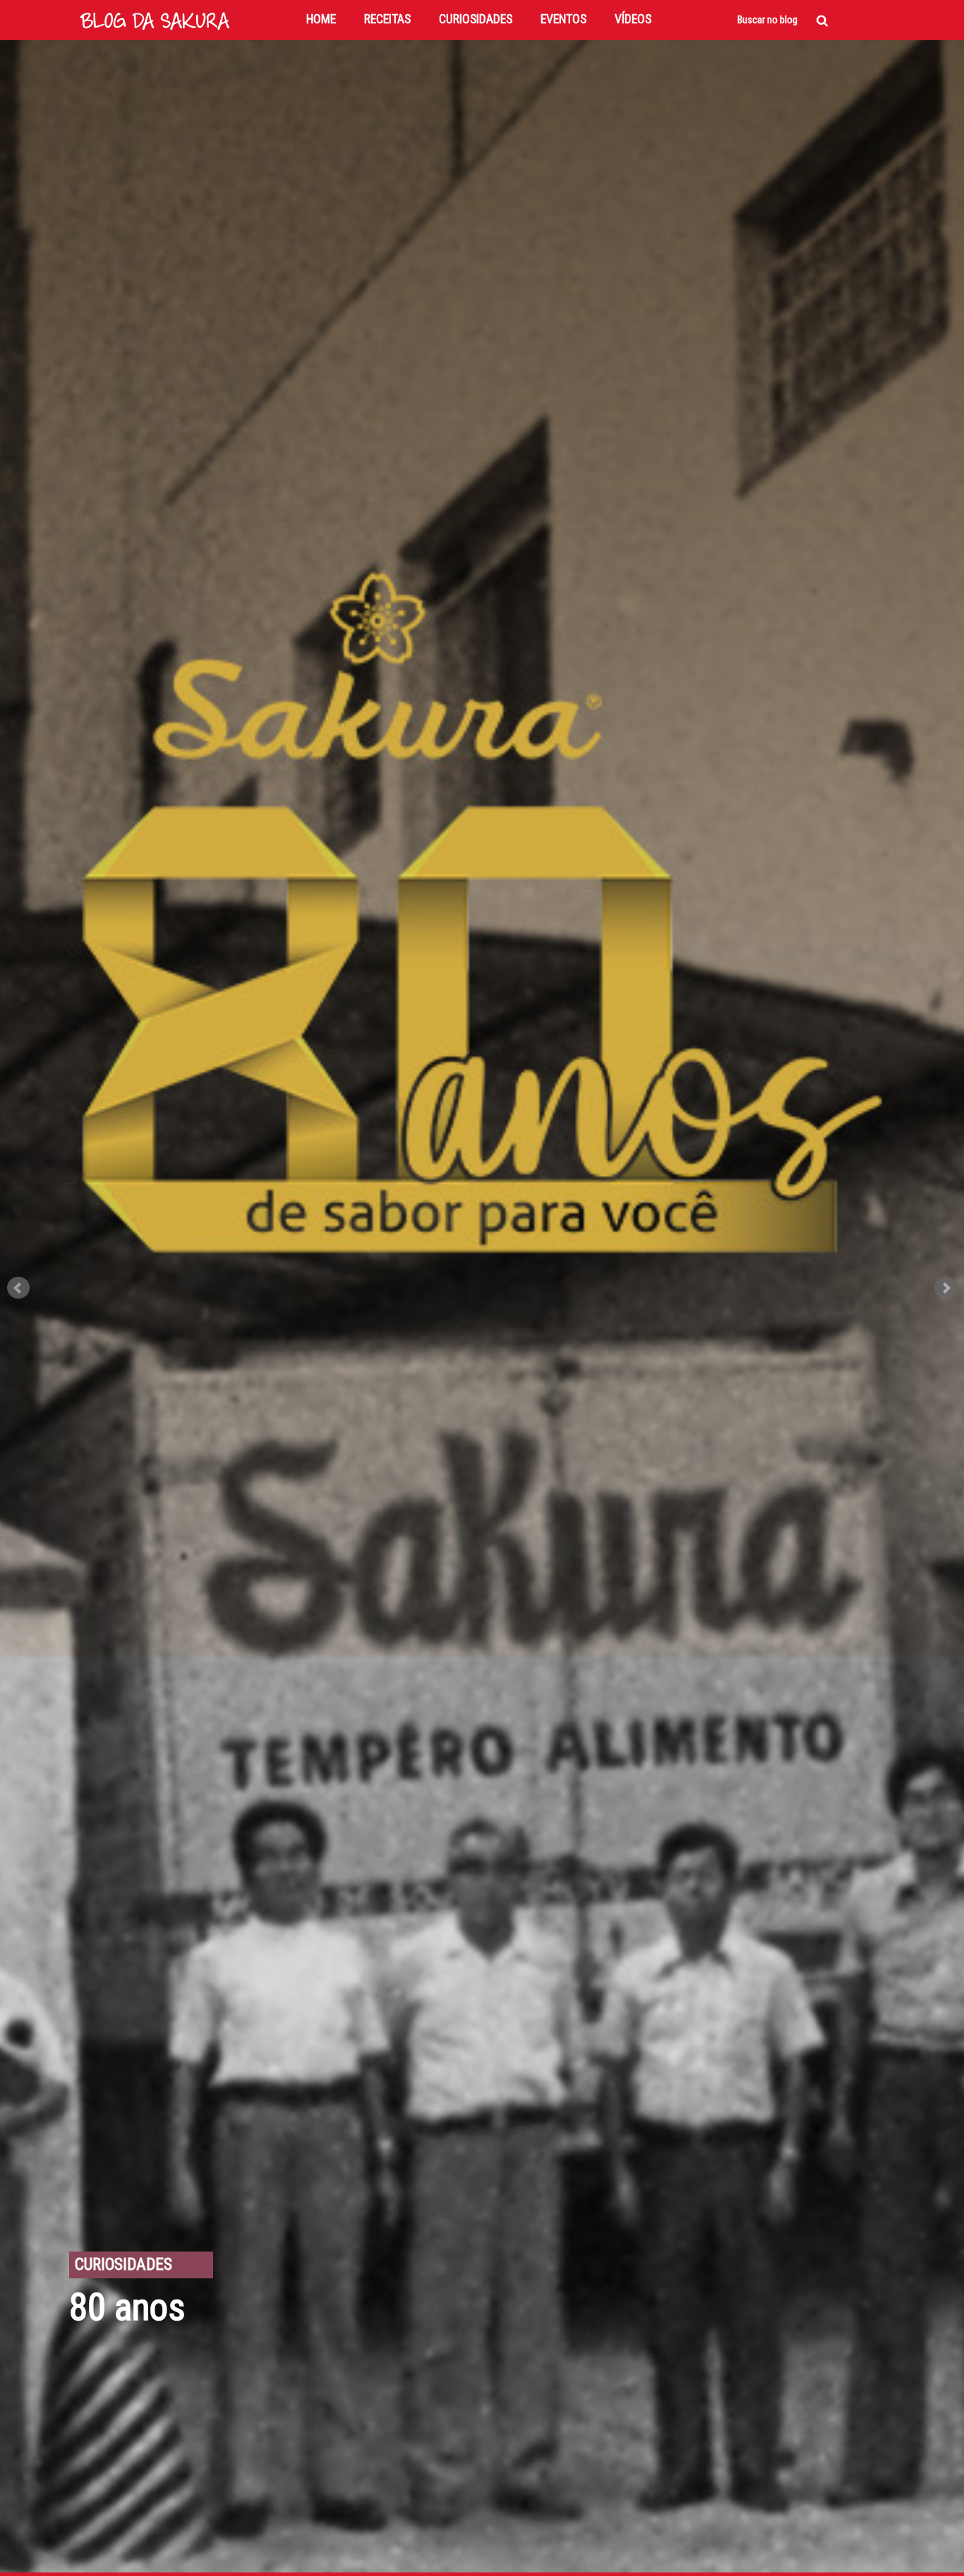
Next (946, 1288)
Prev (18, 1288)
